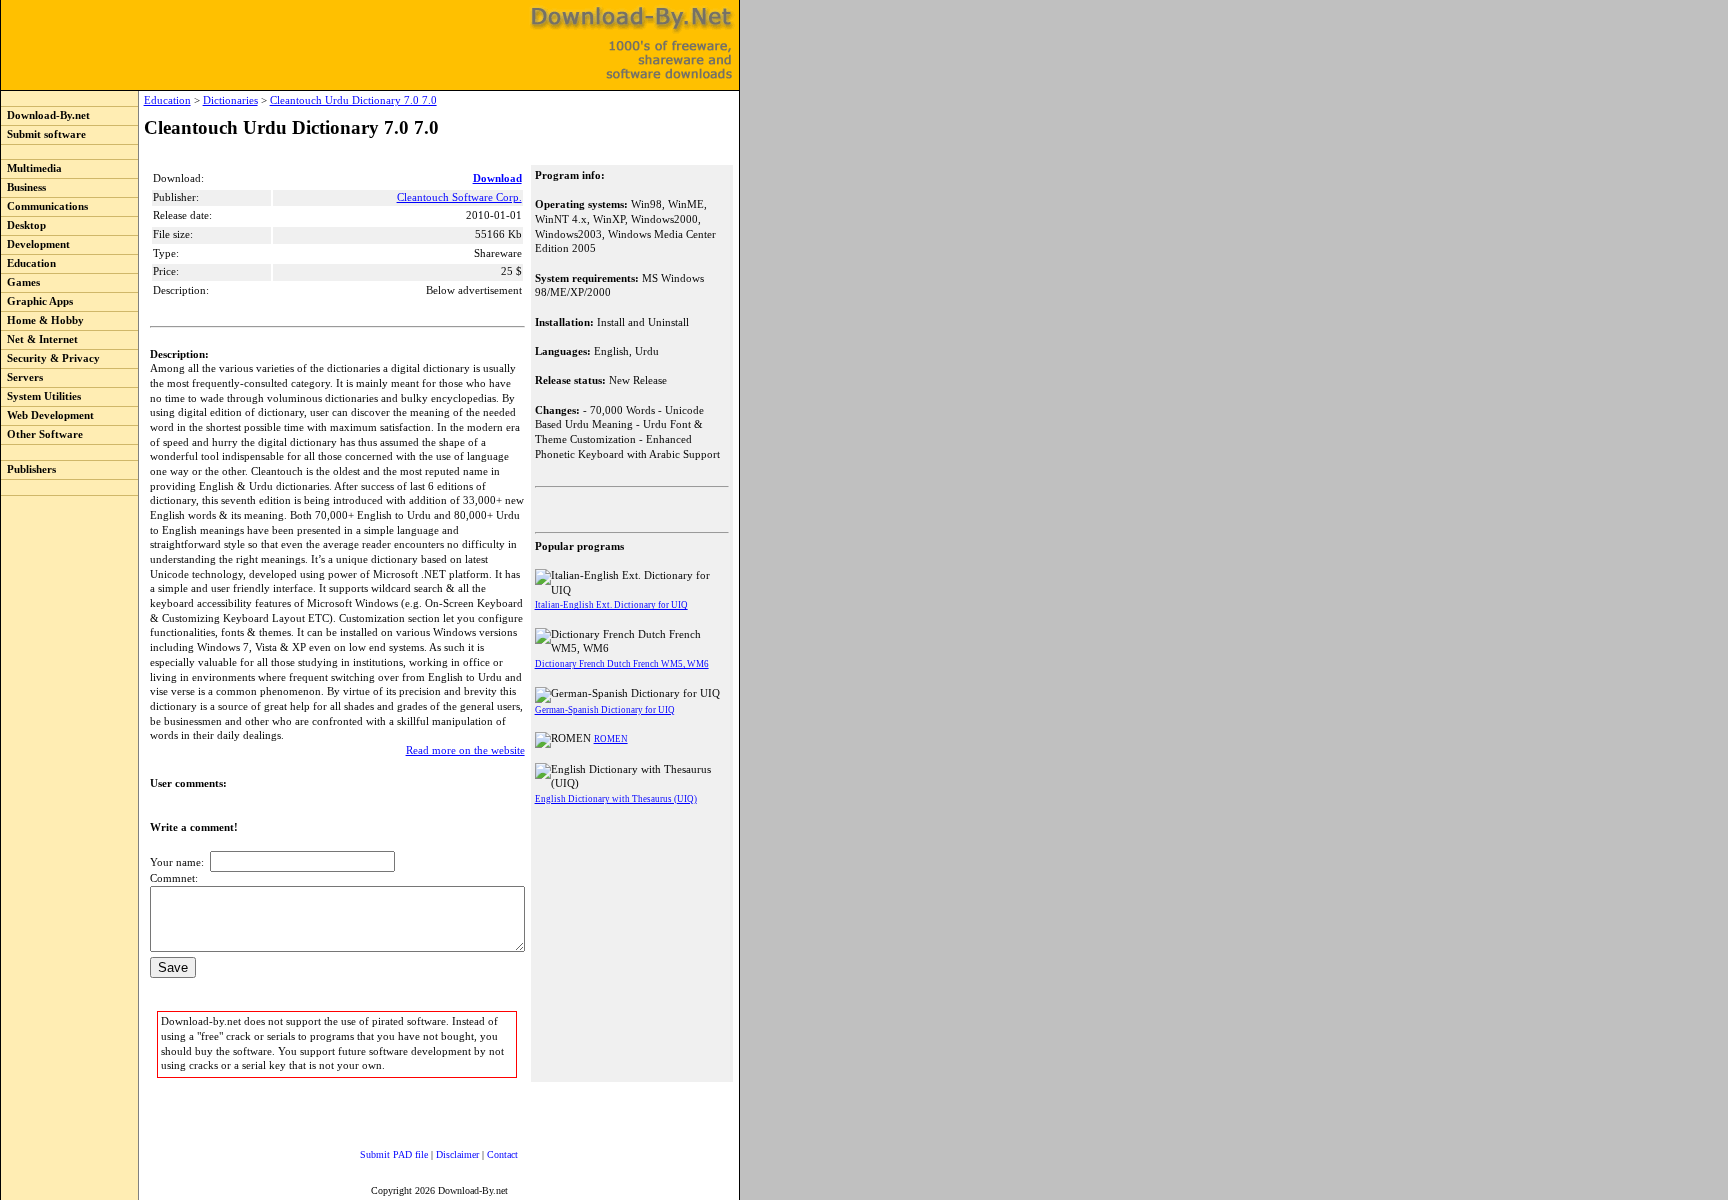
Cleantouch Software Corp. (459, 197)
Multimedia (31, 168)
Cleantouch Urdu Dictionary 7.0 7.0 (353, 100)
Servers (22, 377)
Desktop (23, 225)
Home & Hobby (42, 320)
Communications (44, 206)
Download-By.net (45, 115)
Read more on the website (465, 750)
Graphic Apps (37, 301)
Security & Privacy (50, 358)
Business (23, 187)
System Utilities (41, 396)
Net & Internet (39, 339)
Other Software (42, 434)
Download (497, 178)
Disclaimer (457, 1154)
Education (28, 263)
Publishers (28, 469)
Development (35, 244)
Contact (502, 1154)
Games (20, 282)
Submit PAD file (394, 1154)
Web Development (47, 415)
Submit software (43, 134)
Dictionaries (230, 100)
